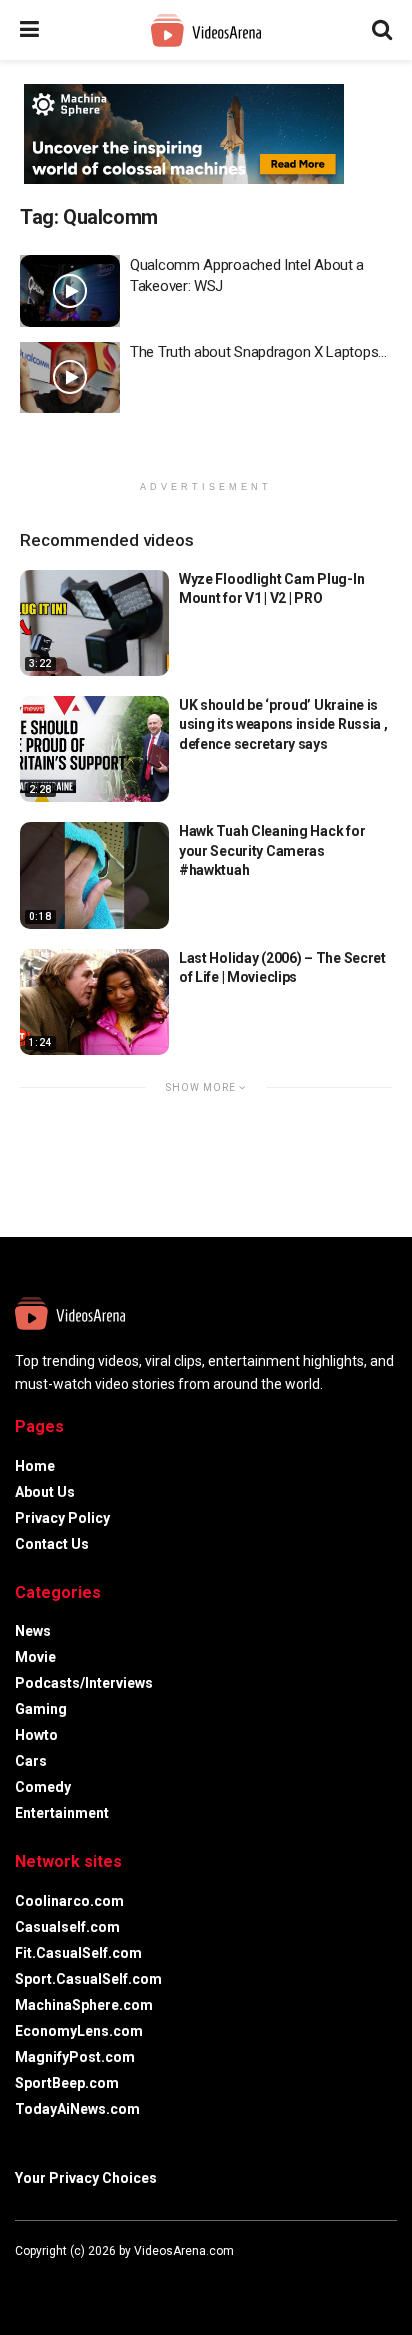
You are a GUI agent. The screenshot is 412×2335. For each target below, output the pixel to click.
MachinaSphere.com (84, 2005)
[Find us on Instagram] (73, 2281)
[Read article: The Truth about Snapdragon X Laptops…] (70, 378)
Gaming (41, 1709)
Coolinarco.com (69, 1901)
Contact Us (52, 1544)
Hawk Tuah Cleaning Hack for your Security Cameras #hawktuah (272, 850)
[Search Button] (382, 30)
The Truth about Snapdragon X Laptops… (258, 352)
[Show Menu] (29, 30)
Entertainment (62, 1813)
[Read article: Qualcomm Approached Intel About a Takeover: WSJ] (70, 291)
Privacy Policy (62, 1518)
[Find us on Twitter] (45, 2281)
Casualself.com (67, 1927)
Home (35, 1466)
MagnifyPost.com (75, 2057)
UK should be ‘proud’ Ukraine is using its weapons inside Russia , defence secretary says (283, 724)
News (33, 1631)
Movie (35, 1657)
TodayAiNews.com (77, 2109)
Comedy (43, 1787)
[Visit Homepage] (206, 30)
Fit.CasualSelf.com (78, 1953)
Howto (36, 1735)
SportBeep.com (67, 2083)
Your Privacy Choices (86, 2178)
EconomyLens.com (79, 2031)
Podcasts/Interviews (84, 1683)
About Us (45, 1492)
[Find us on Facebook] (19, 2281)
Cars (31, 1761)
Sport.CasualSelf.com (88, 1979)
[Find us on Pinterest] (99, 2281)
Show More (202, 1087)
